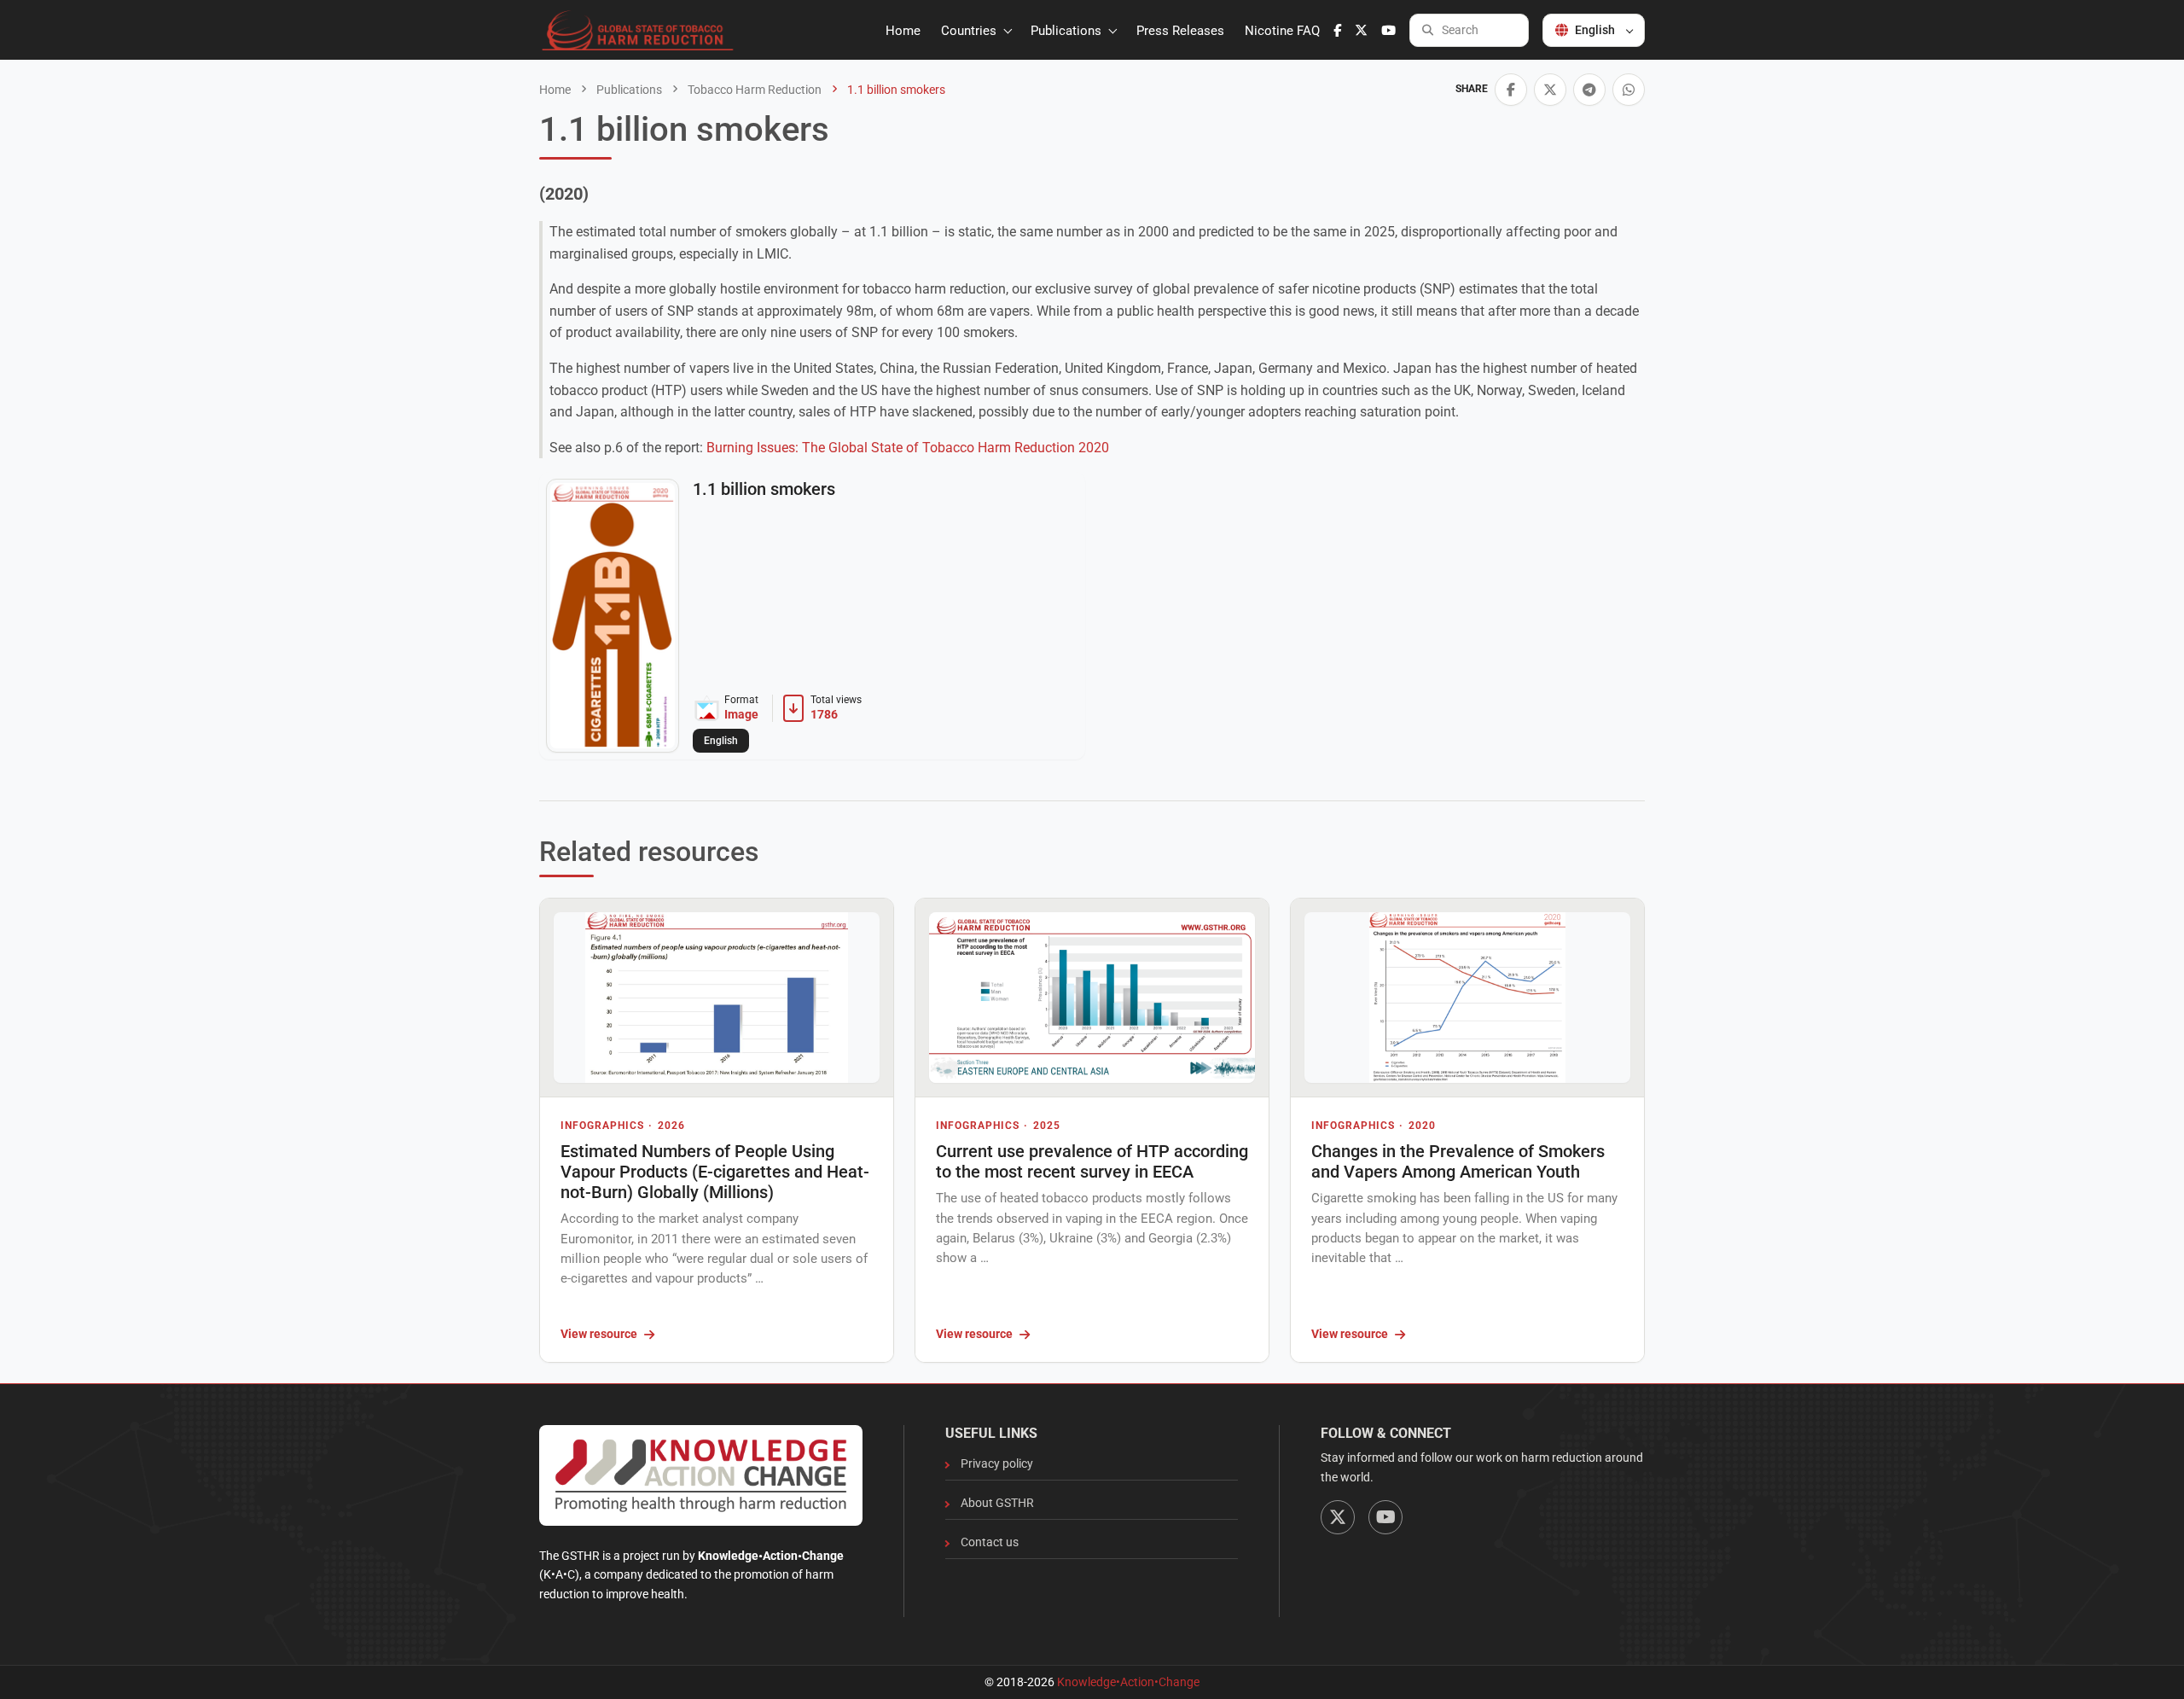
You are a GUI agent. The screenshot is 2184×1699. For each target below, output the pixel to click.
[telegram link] (1589, 90)
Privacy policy (997, 1463)
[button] (1511, 90)
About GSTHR (997, 1503)
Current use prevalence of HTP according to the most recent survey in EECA (1092, 1161)
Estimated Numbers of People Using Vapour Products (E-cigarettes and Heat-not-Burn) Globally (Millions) (715, 1172)
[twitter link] (1361, 31)
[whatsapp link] (1629, 90)
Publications (628, 90)
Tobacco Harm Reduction (753, 90)
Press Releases (1180, 31)
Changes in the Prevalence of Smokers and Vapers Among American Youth (1458, 1161)
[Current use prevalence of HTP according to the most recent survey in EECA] (1092, 998)
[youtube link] (1388, 31)
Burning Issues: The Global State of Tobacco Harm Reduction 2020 (908, 448)
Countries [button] (970, 31)
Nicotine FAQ (1282, 31)
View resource (599, 1334)
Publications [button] (1068, 31)
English (1595, 30)
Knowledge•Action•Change (1128, 1682)
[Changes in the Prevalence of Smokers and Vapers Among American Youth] (1467, 998)
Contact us (990, 1542)
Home (903, 31)
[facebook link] (1337, 31)
